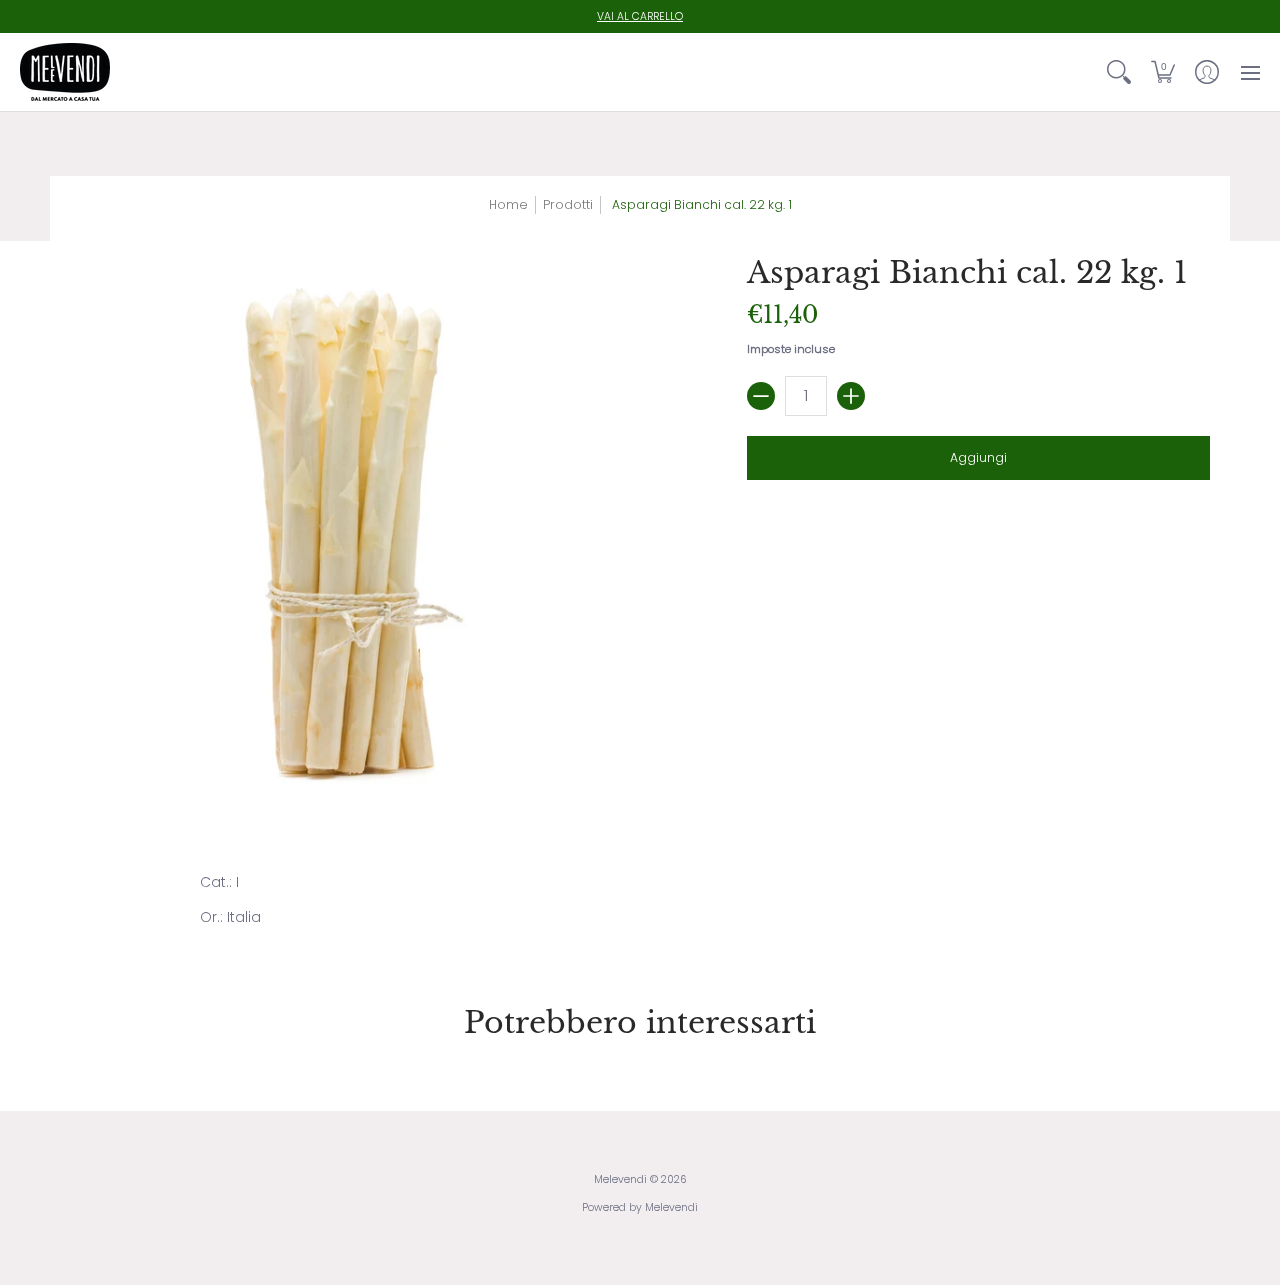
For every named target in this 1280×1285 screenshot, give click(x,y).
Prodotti (568, 204)
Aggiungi (978, 457)
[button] (1163, 72)
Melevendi (620, 1179)
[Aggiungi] (851, 396)
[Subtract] (761, 396)
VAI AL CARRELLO (640, 16)
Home (508, 204)
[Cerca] (1119, 72)
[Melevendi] (65, 72)
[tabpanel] (640, 904)
